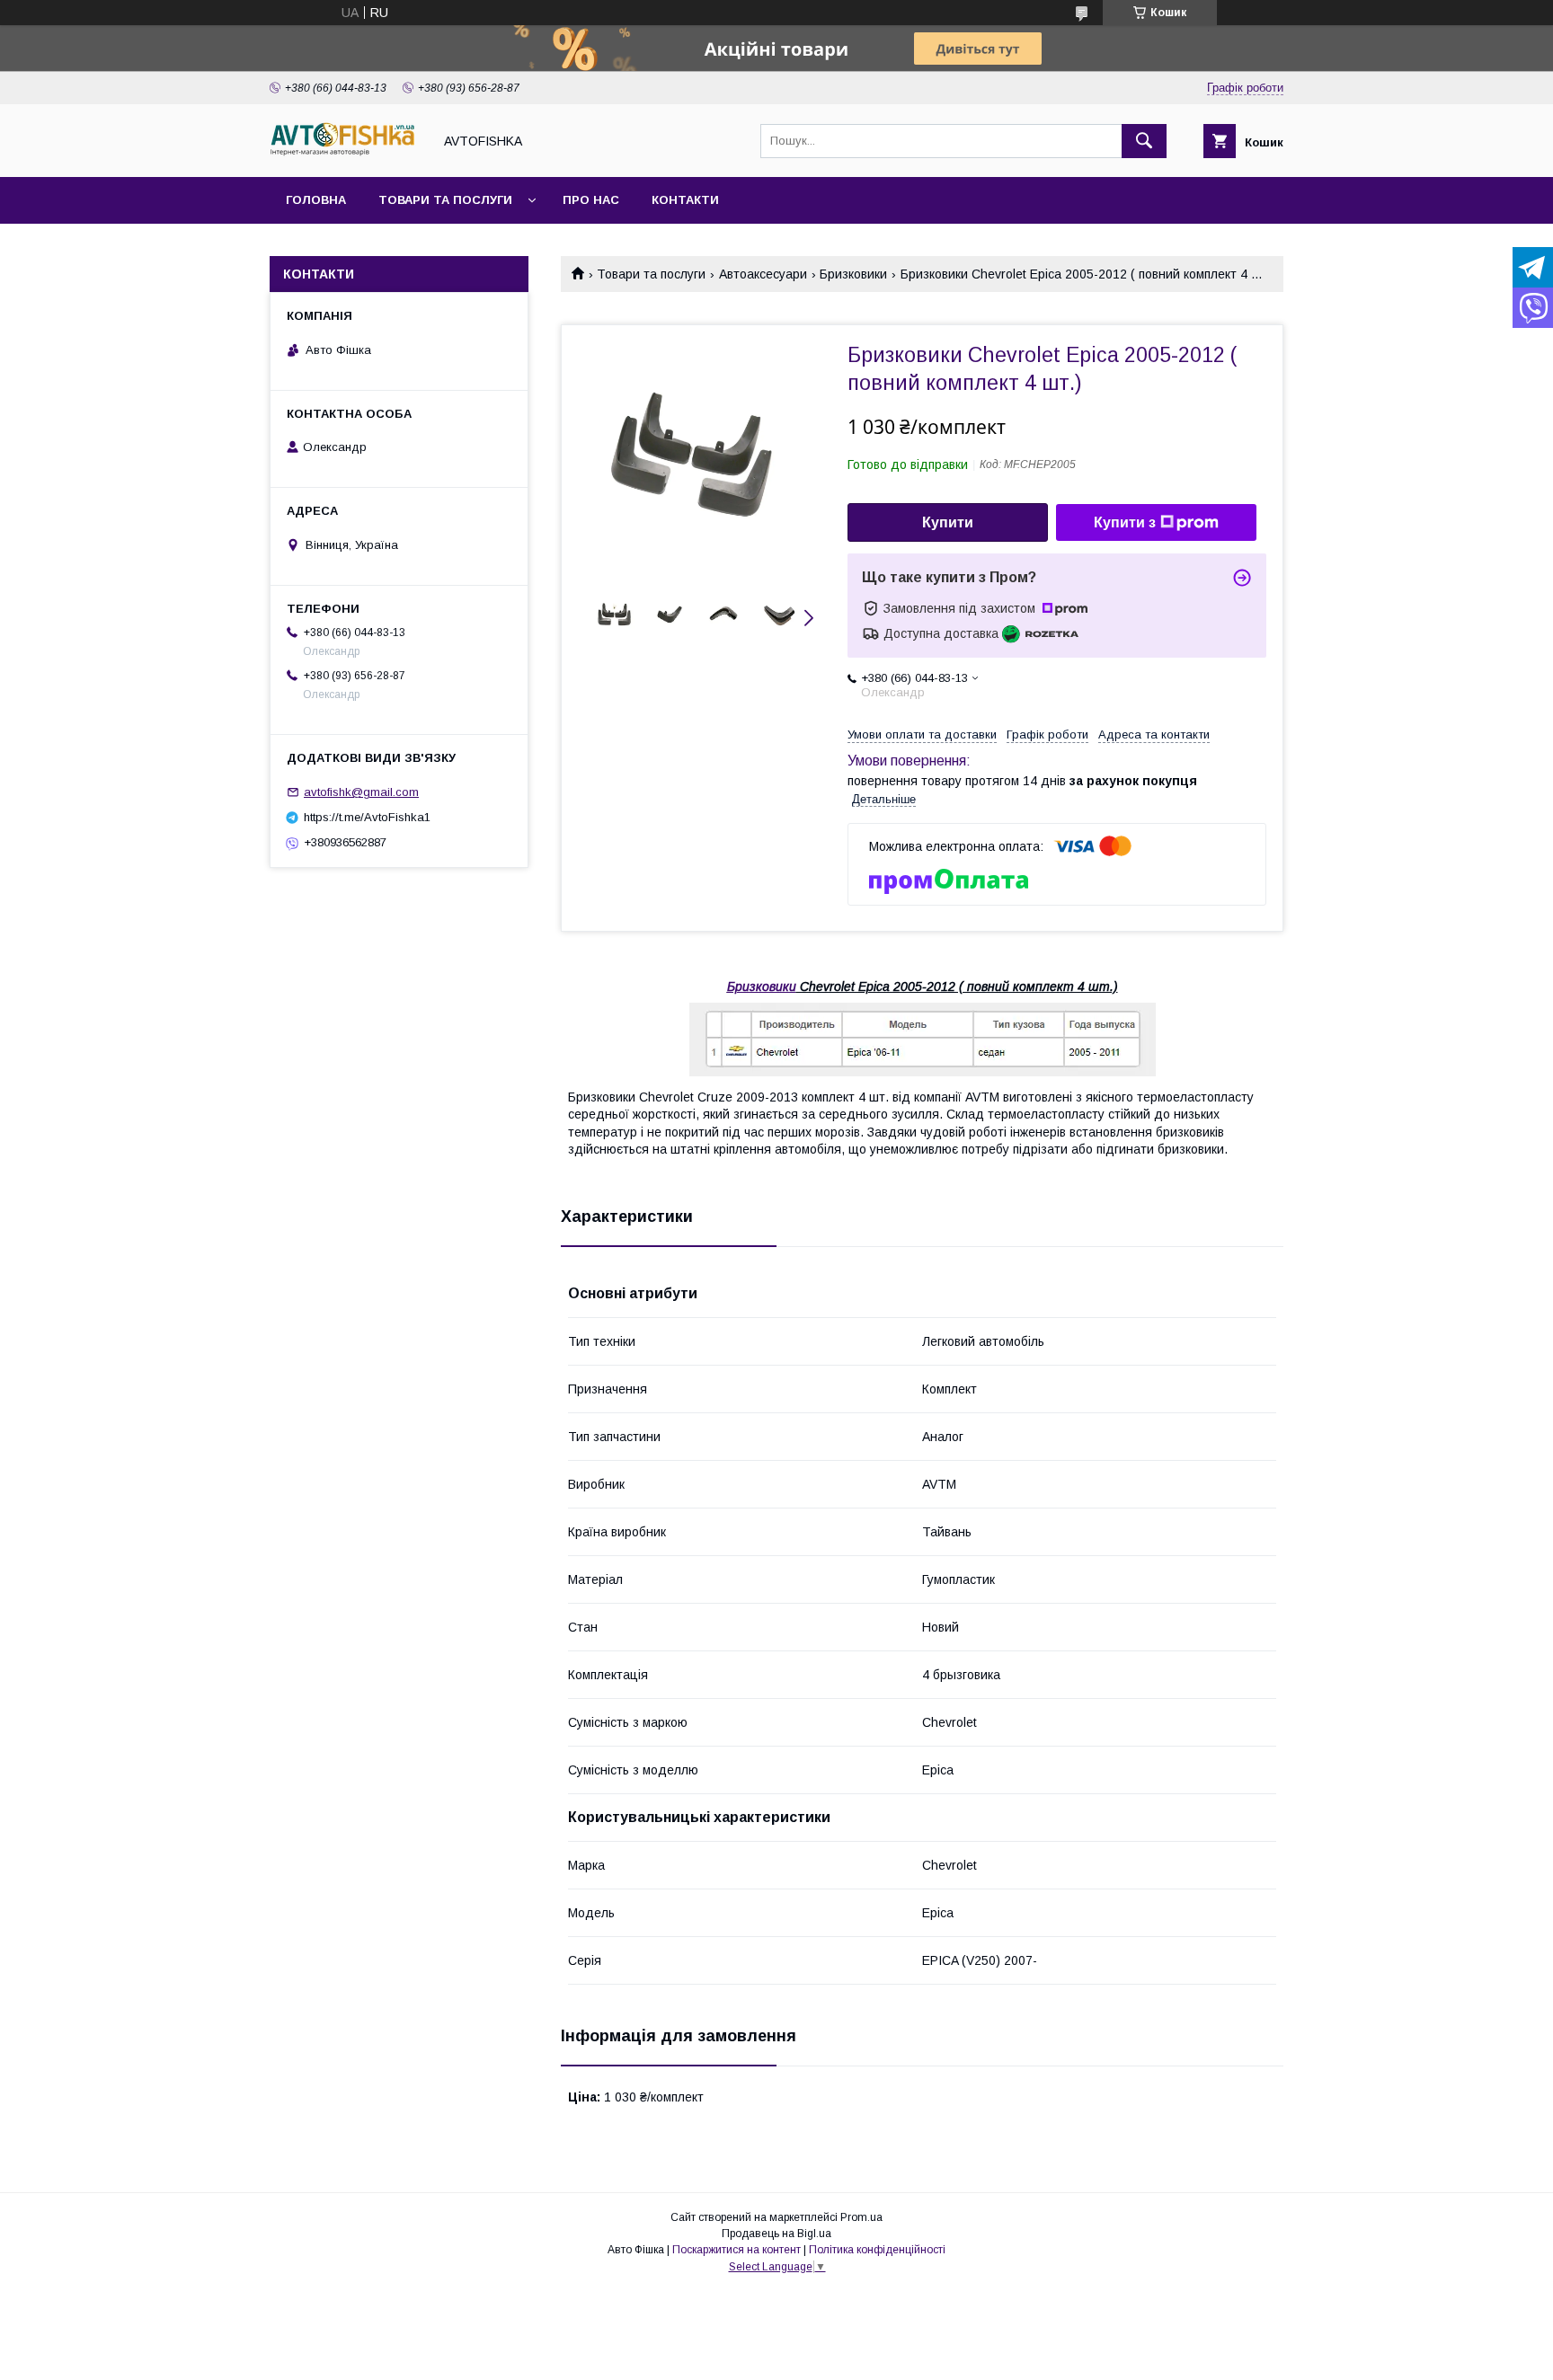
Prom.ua (861, 2217)
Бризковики (853, 274)
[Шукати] (1144, 141)
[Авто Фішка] (346, 154)
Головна (316, 200)
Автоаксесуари (763, 274)
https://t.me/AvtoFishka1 (367, 817)
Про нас (591, 200)
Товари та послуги (445, 200)
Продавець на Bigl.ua (776, 2234)
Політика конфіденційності (877, 2250)
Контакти (685, 200)
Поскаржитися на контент (737, 2250)
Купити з (1125, 522)
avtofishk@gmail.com (361, 792)
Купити (948, 522)
